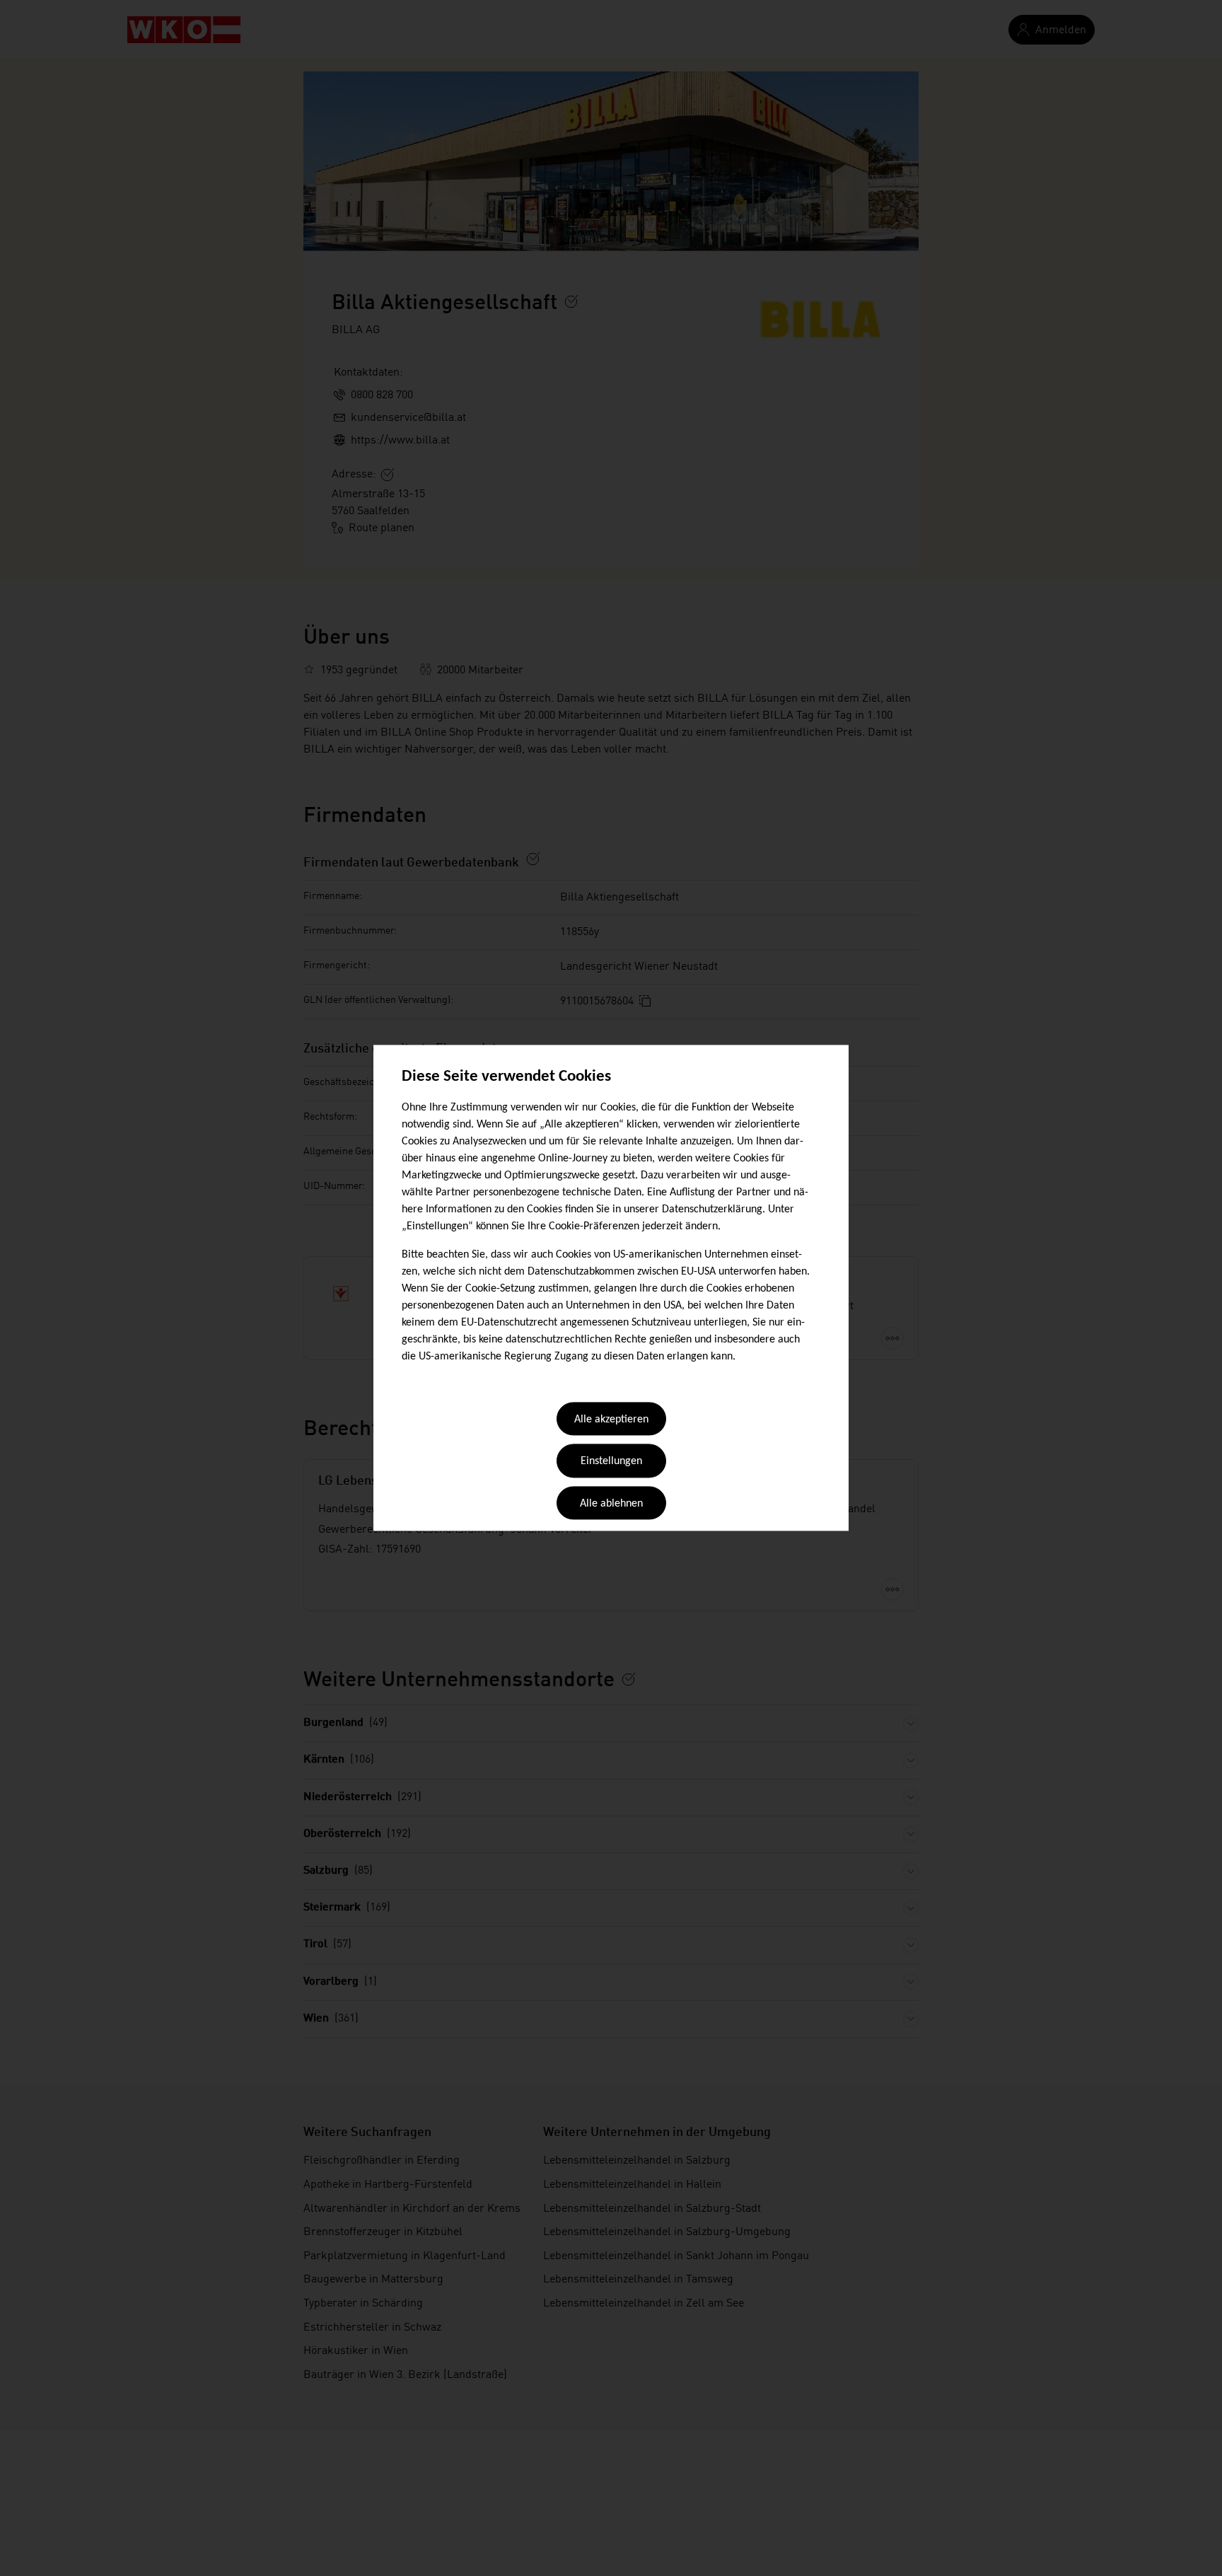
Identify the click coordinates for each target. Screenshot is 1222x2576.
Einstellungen (611, 1462)
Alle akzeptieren (611, 1420)
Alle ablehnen (611, 1504)
